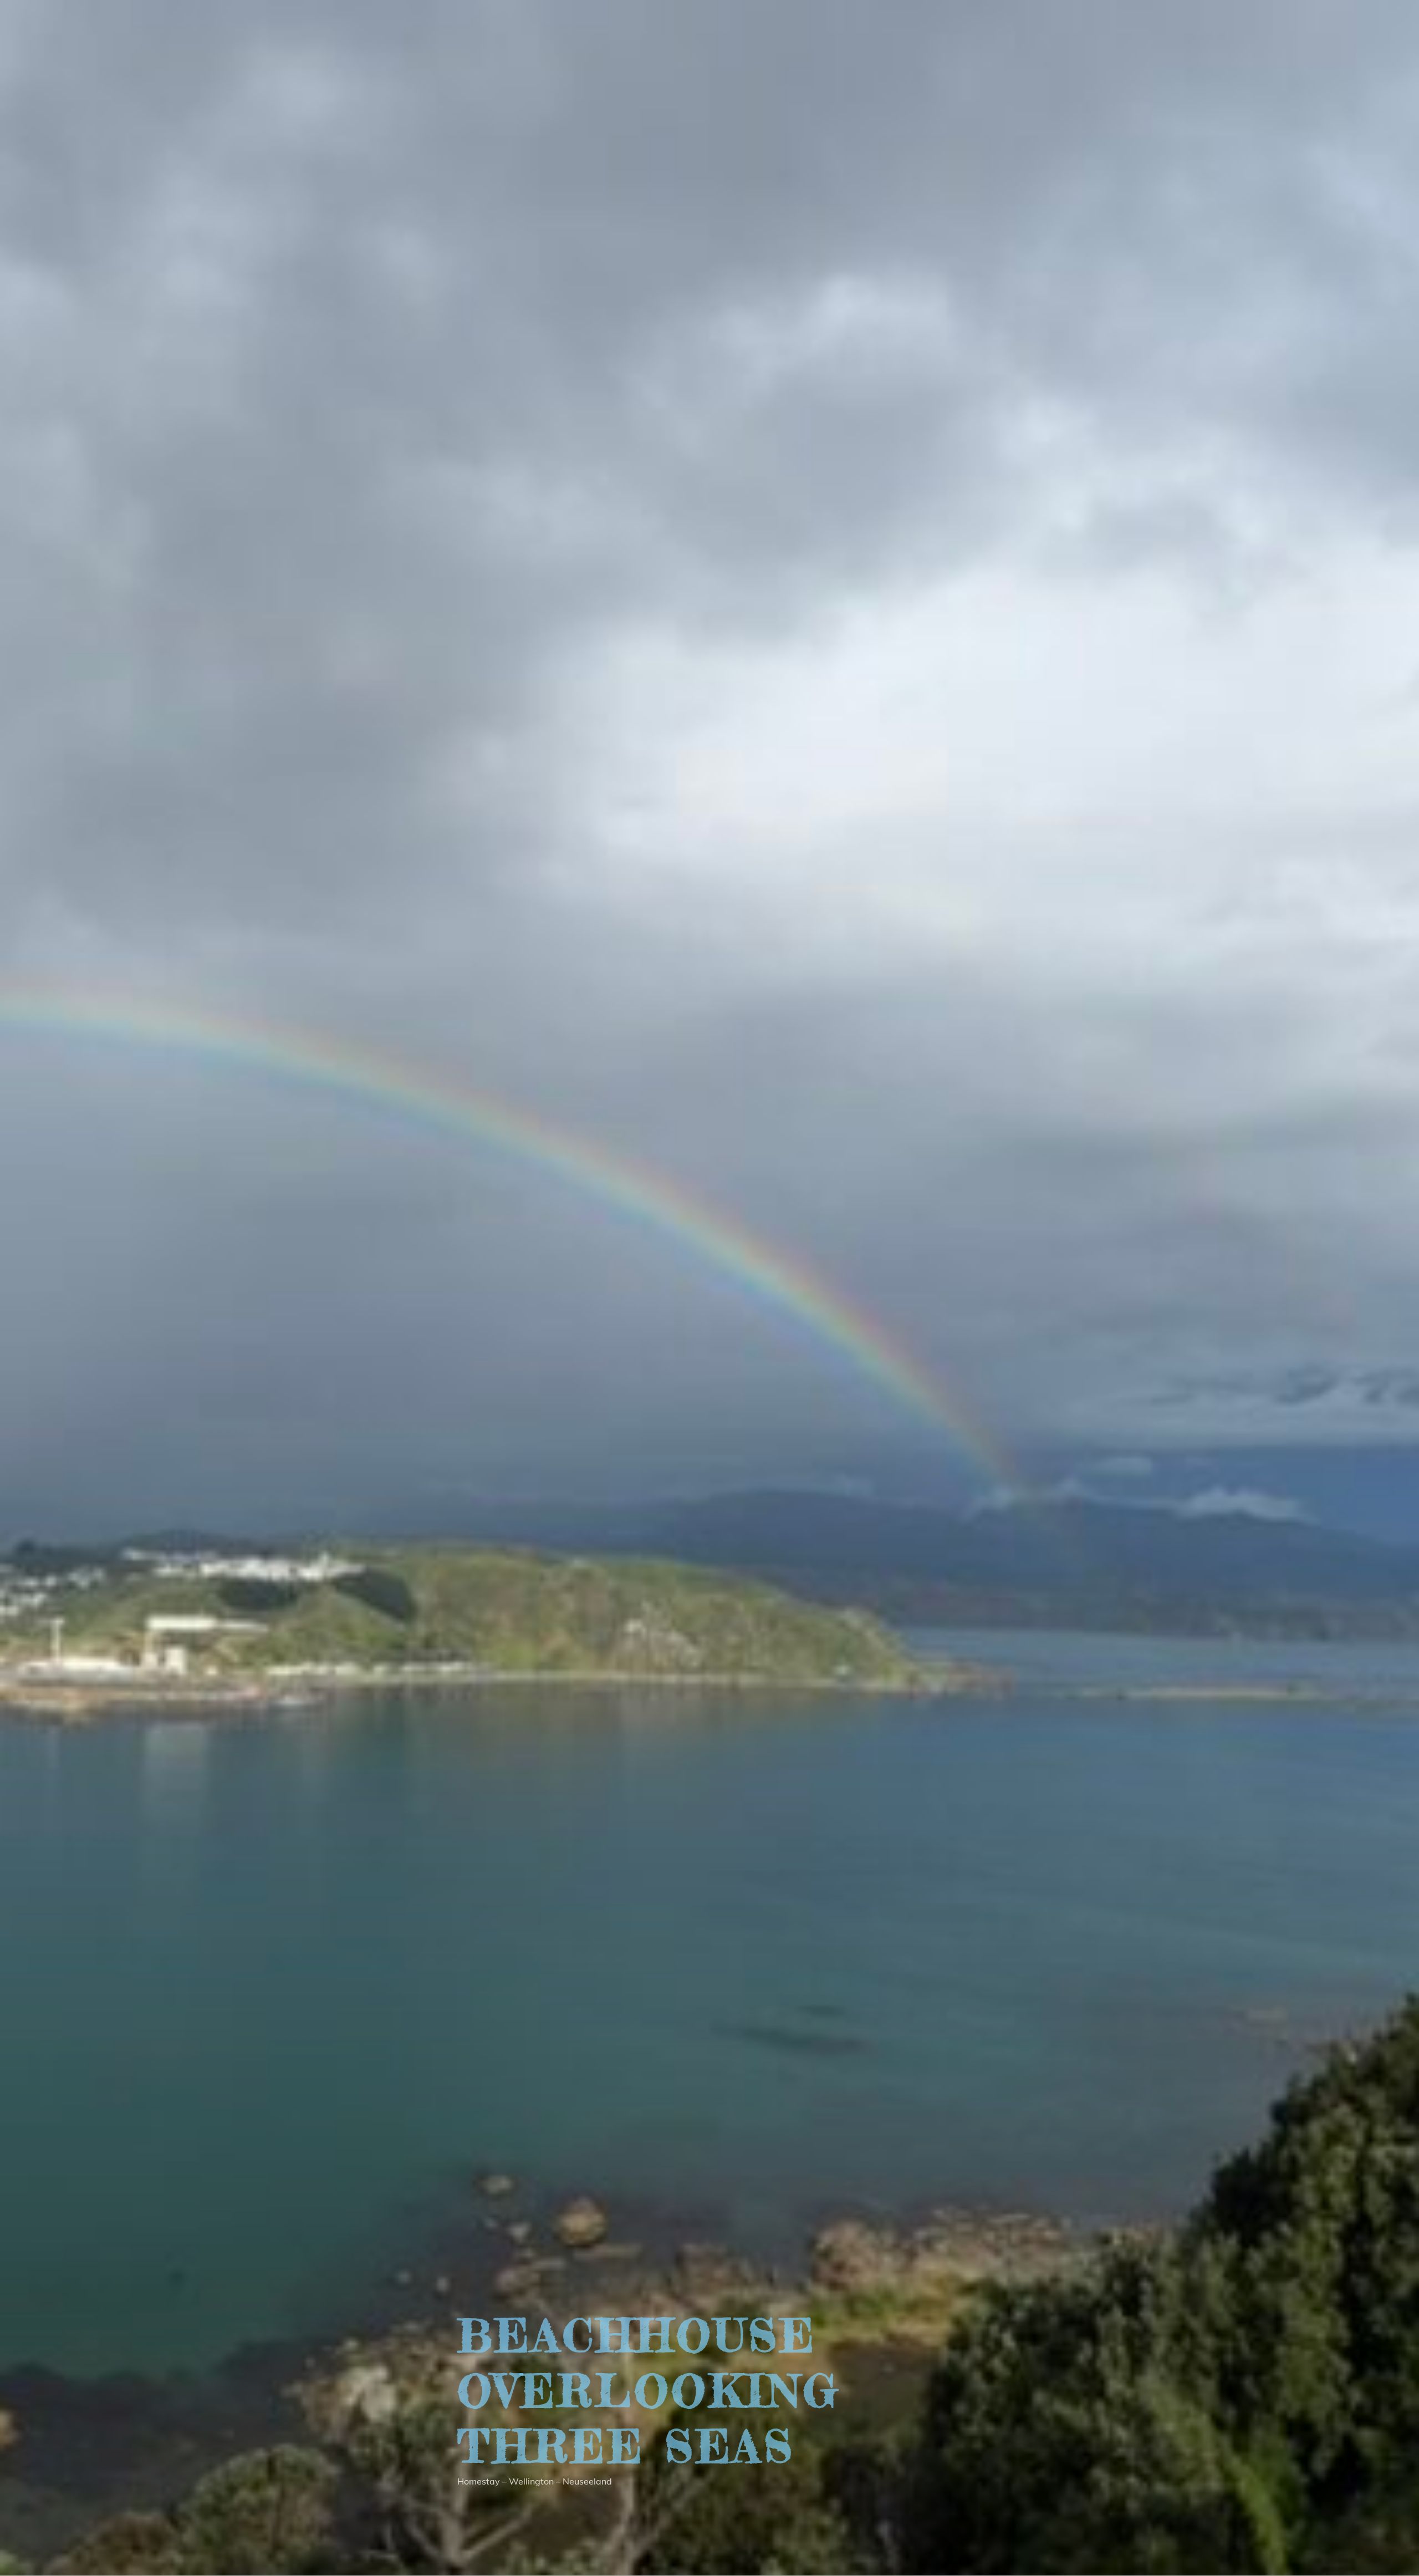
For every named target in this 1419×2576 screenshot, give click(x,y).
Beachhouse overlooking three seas (649, 2391)
